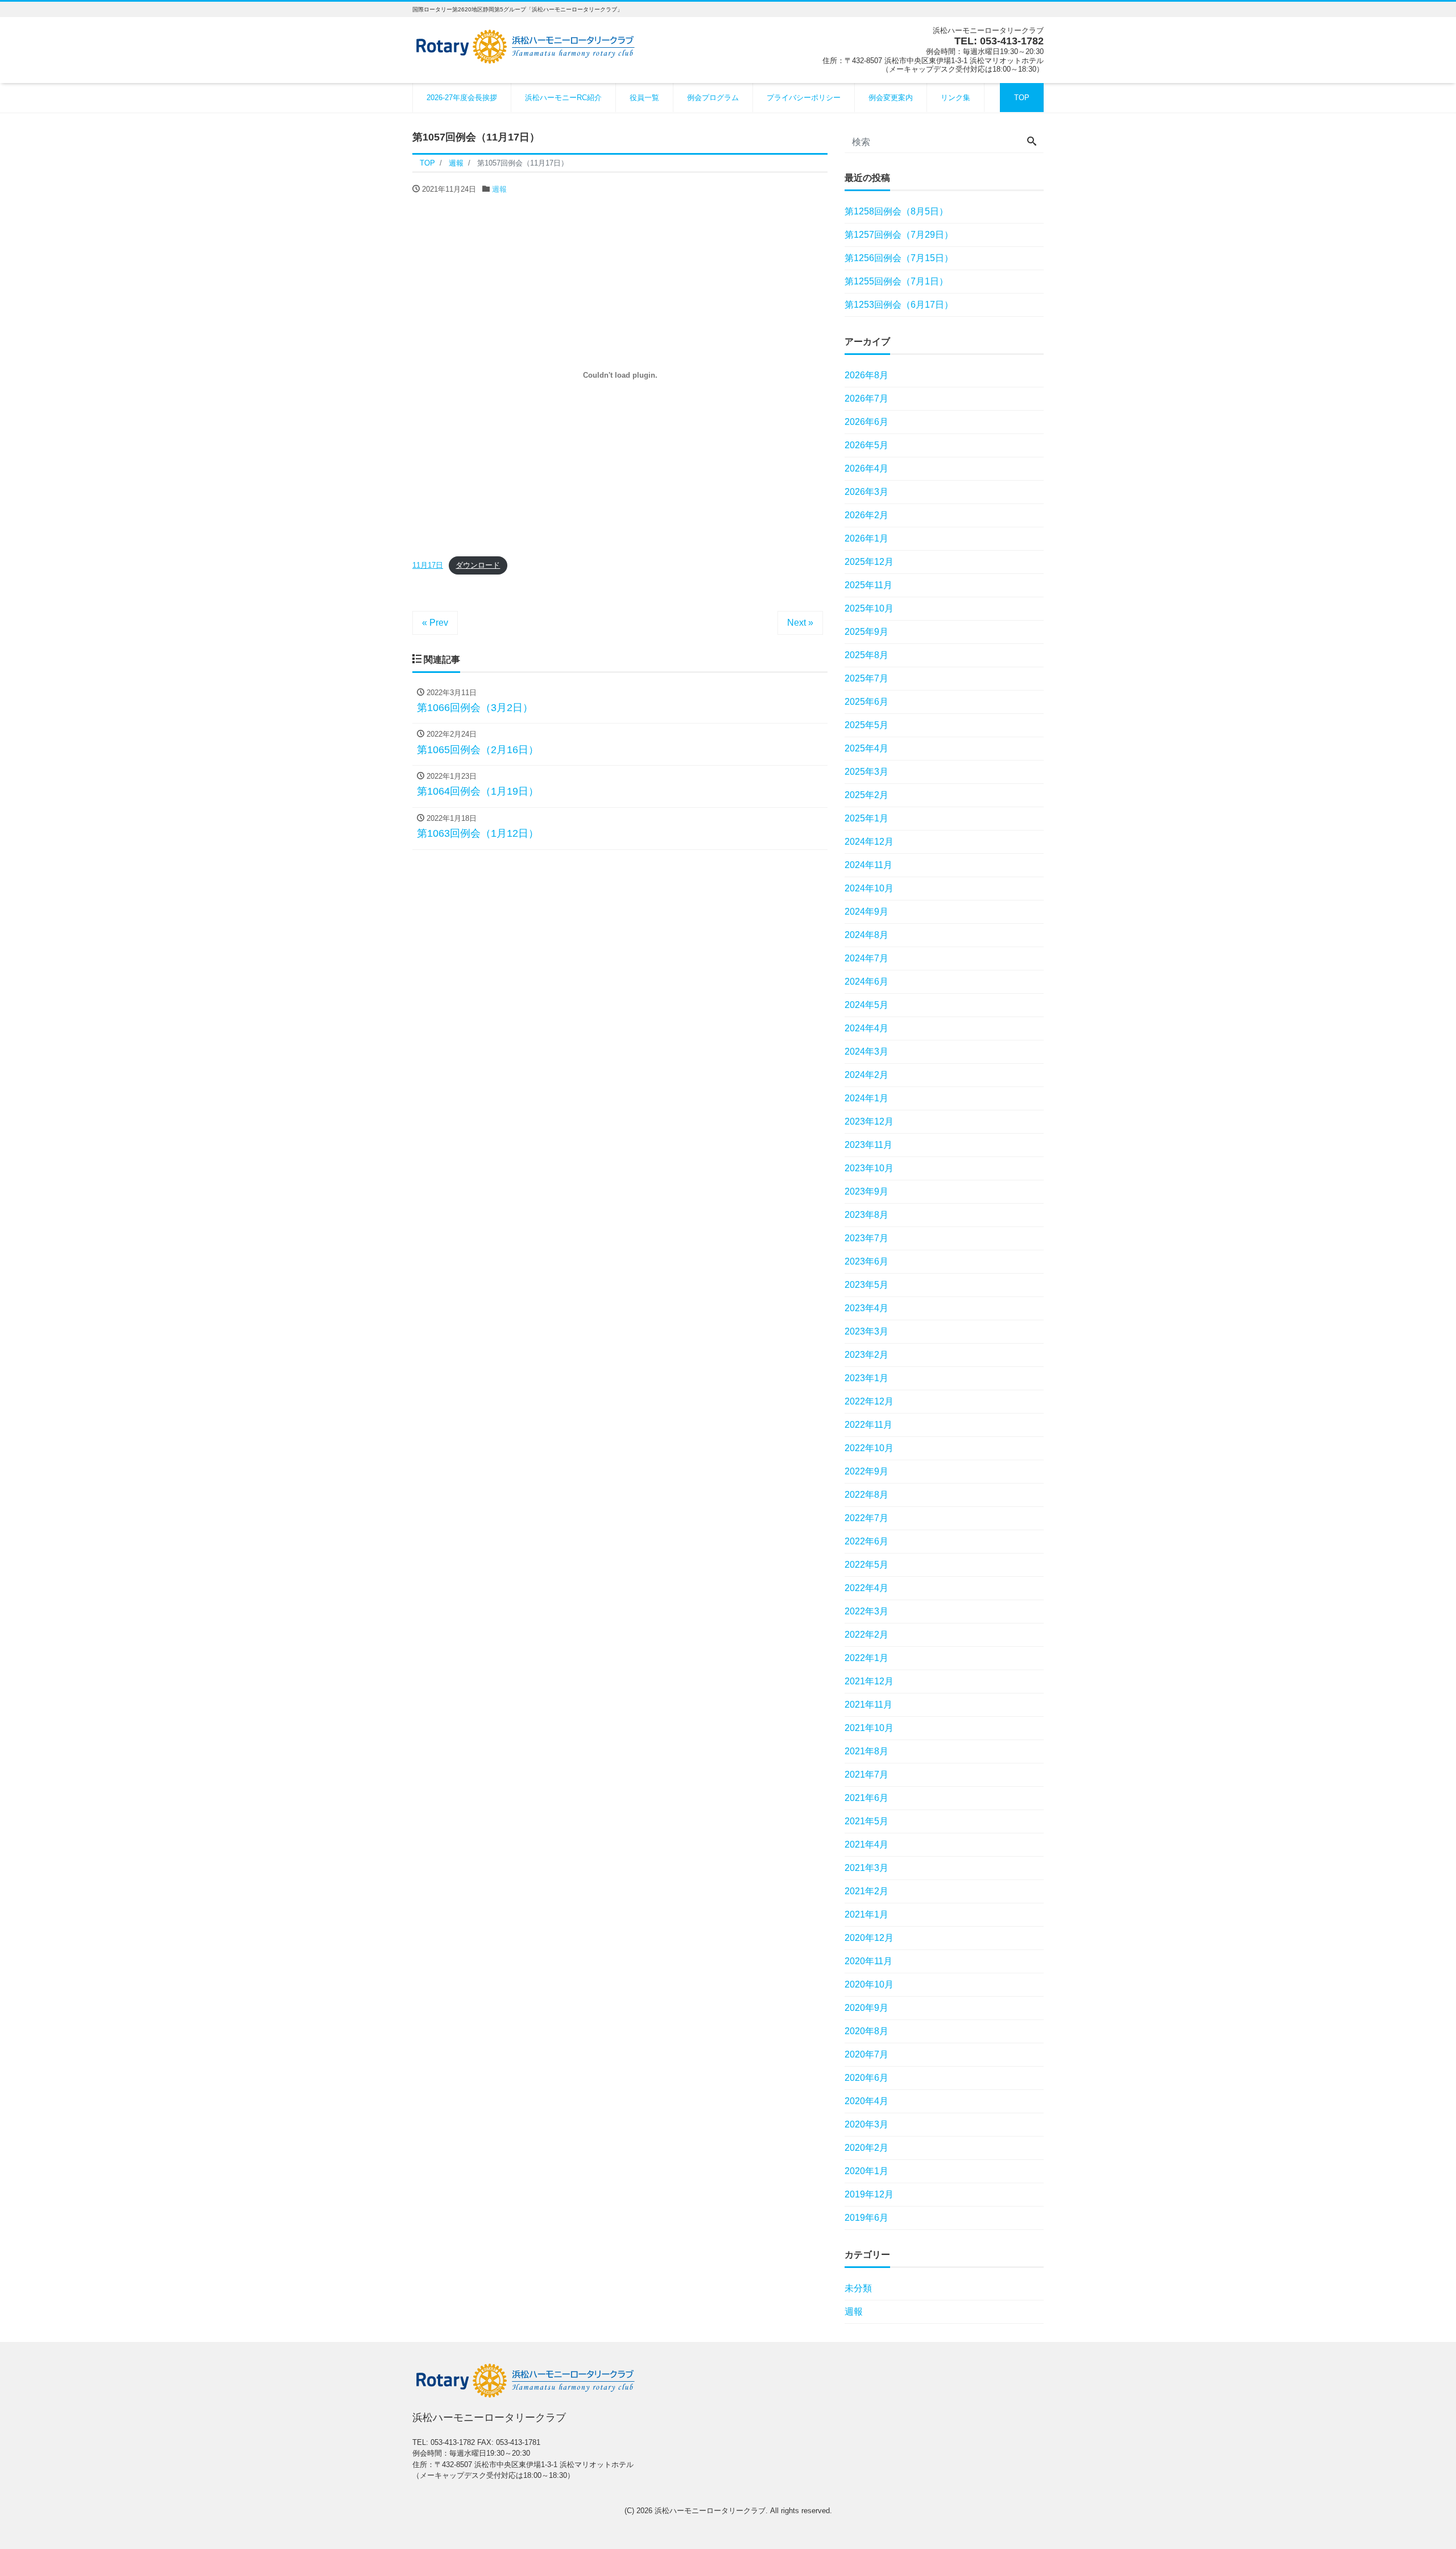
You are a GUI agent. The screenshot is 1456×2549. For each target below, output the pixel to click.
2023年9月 (866, 1191)
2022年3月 (866, 1611)
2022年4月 (866, 1588)
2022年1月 (866, 1658)
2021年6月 (866, 1798)
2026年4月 (866, 468)
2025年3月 (866, 772)
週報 (499, 189)
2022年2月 (866, 1635)
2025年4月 (866, 748)
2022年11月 (868, 1425)
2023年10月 (869, 1168)
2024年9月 (866, 912)
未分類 (858, 2288)
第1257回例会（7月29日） (899, 235)
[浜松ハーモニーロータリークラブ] (526, 45)
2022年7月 (866, 1518)
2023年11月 (868, 1145)
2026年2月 (866, 515)
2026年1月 (866, 538)
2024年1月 (866, 1098)
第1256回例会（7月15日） (899, 258)
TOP (1022, 98)
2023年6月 (866, 1261)
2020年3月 (866, 2124)
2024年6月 (866, 982)
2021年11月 (868, 1705)
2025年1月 (866, 818)
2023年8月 (866, 1215)
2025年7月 (866, 678)
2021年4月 (866, 1844)
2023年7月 (866, 1238)
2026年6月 (866, 422)
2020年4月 (866, 2101)
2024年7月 (866, 958)
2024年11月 (868, 865)
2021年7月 (866, 1775)
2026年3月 (866, 492)
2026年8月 (866, 375)
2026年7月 (866, 398)
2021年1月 (866, 1914)
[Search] (1032, 142)
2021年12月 (869, 1681)
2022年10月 (869, 1448)
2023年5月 (866, 1285)
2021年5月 (866, 1821)
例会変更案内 (891, 98)
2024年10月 (869, 888)
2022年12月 (869, 1401)
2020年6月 (866, 2078)
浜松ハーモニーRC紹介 (563, 98)
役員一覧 (644, 98)
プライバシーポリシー (804, 98)
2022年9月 (866, 1471)
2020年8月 (866, 2031)
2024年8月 (866, 935)
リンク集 (955, 98)
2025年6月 (866, 702)
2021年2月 (866, 1891)
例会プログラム (713, 98)
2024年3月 (866, 1052)
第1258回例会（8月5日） (896, 211)
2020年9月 (866, 2008)
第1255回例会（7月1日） (896, 281)
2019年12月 (869, 2194)
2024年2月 (866, 1075)
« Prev (435, 623)
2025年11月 (868, 585)
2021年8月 (866, 1751)
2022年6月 (866, 1541)
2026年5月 (866, 445)
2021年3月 (866, 1868)
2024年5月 (866, 1005)
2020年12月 (869, 1938)
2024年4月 (866, 1028)
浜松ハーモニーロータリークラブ (710, 2511)
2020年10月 (869, 1984)
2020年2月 (866, 2148)
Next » (800, 623)
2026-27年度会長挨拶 (462, 98)
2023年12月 (869, 1121)
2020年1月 (866, 2171)
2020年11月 (868, 1961)
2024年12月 (869, 842)
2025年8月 (866, 655)
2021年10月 (869, 1728)
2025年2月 (866, 795)
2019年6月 (866, 2218)
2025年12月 (869, 562)
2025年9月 (866, 632)
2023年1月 (866, 1378)
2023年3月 (866, 1331)
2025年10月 (869, 608)
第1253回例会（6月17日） (899, 305)
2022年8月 (866, 1495)
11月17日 (428, 565)
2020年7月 (866, 2054)
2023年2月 (866, 1355)
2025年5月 (866, 725)
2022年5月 (866, 1565)
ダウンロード (478, 565)
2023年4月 (866, 1308)
